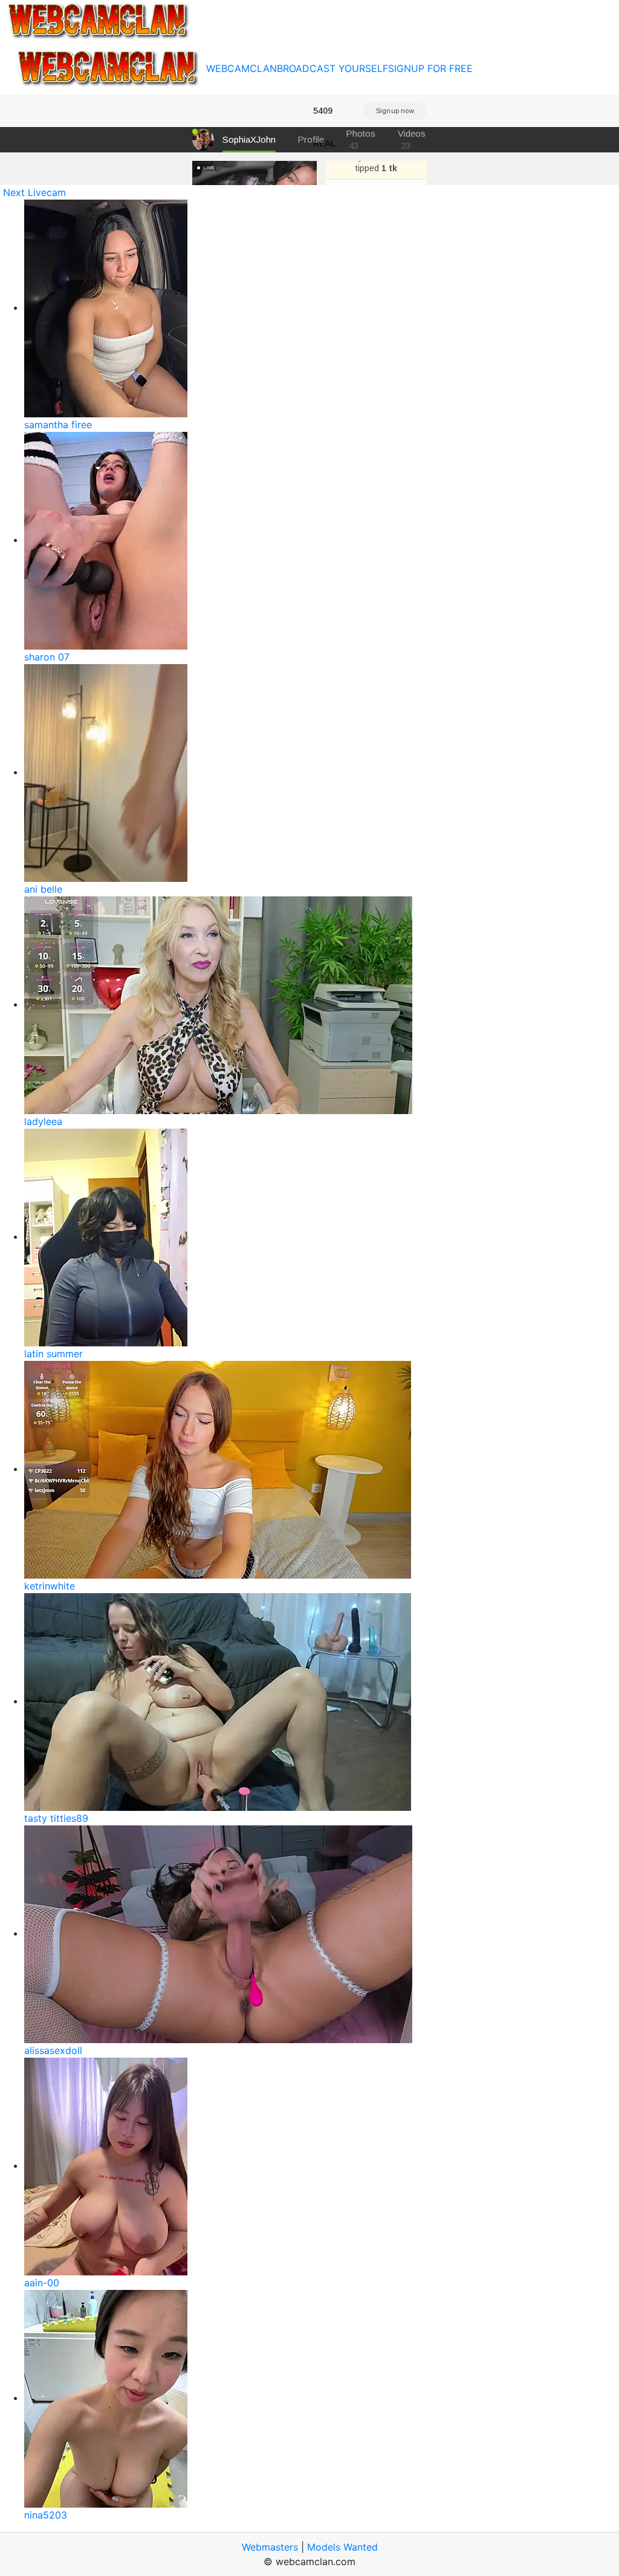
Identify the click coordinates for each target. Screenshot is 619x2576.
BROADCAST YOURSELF (332, 68)
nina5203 (46, 2515)
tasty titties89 (56, 1818)
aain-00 (42, 2283)
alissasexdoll (53, 2050)
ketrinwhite (50, 1586)
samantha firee (58, 425)
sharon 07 (47, 657)
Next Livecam (34, 192)
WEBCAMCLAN (241, 68)
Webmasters (270, 2547)
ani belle (43, 889)
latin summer (53, 1354)
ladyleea (43, 1121)
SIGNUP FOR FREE (430, 68)
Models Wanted (342, 2547)
